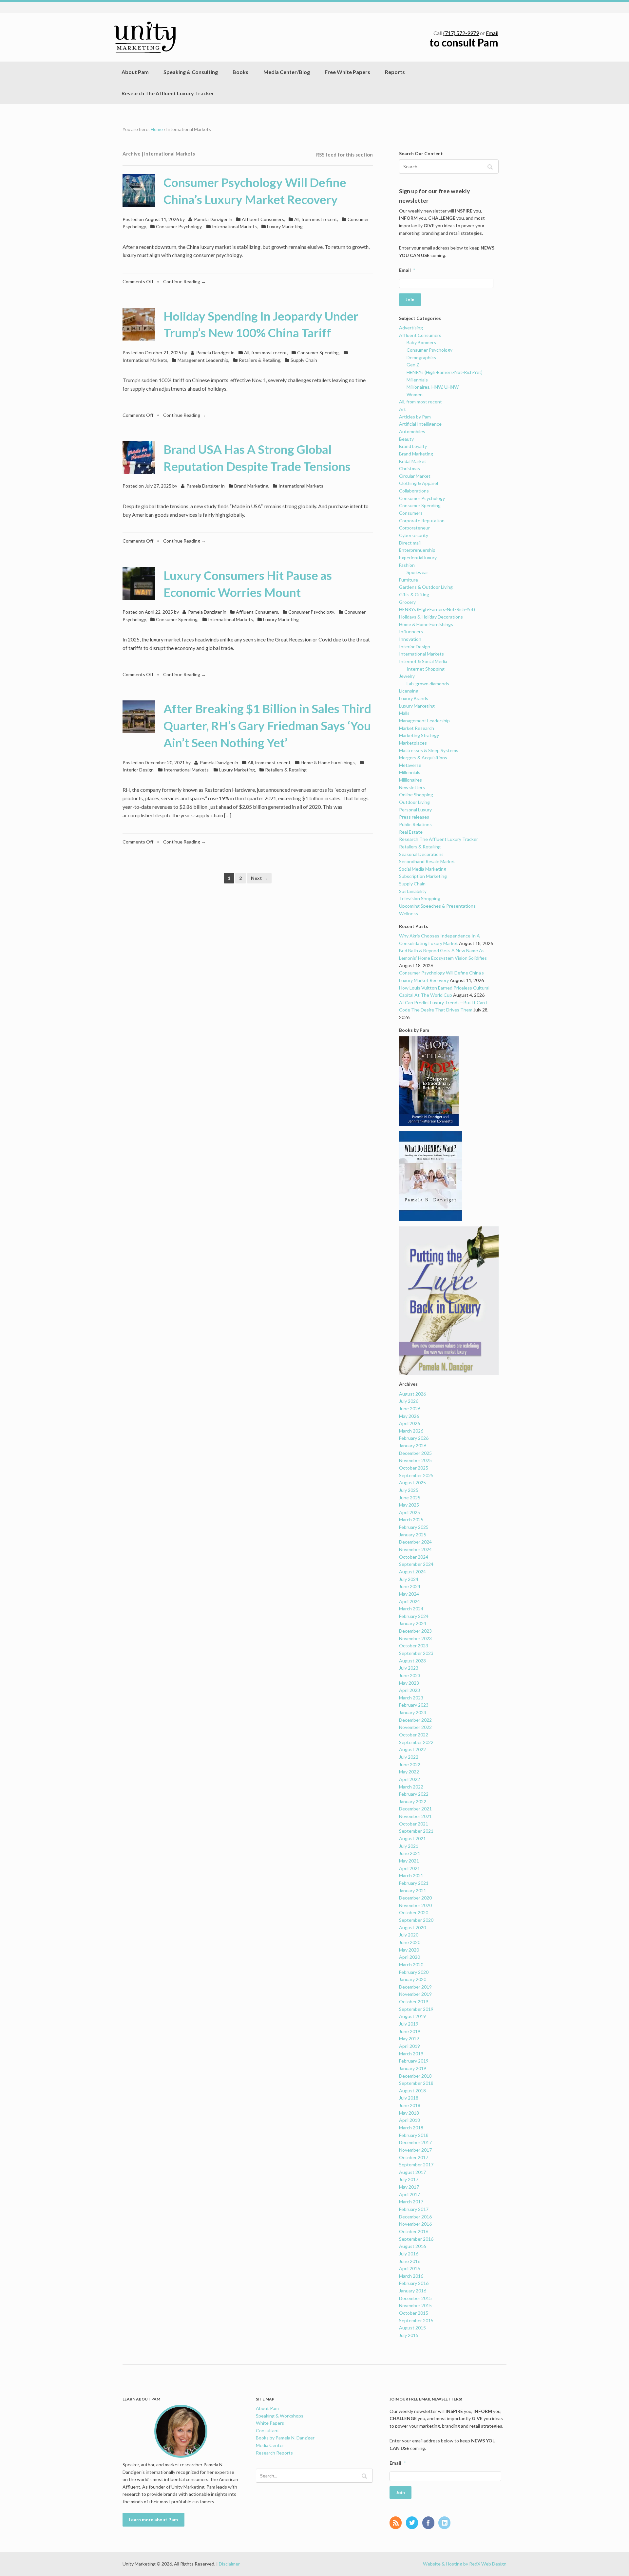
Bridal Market (413, 461)
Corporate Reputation (422, 520)
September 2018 (416, 2083)
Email (492, 33)
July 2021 (409, 1846)
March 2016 (411, 2276)
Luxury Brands (414, 698)
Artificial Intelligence (420, 424)
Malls (404, 713)
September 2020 (416, 1920)
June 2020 (410, 1942)
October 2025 (414, 1468)
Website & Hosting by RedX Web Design (465, 2564)
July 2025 (409, 1490)
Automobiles (412, 431)
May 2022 (409, 1772)
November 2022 (415, 1727)
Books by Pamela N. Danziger (285, 2438)
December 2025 (415, 1453)
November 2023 (415, 1638)
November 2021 (415, 1816)
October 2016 (414, 2231)
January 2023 (413, 1712)
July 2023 (409, 1668)
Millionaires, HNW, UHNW (433, 387)
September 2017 (416, 2165)
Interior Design (415, 647)
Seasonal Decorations (421, 854)
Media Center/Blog (287, 72)
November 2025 (415, 1460)
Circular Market (415, 476)
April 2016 (410, 2268)
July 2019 (409, 2024)
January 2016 (413, 2291)
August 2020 (412, 1927)
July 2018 (409, 2098)
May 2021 (409, 1861)
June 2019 (410, 2031)
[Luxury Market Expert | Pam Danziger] (145, 37)
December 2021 (415, 1809)
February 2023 (414, 1705)
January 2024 (413, 1623)
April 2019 (410, 2046)
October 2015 (414, 2313)
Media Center (270, 2445)
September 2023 (416, 1653)
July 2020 (409, 1935)
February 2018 (414, 2135)
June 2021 (410, 1853)
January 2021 (413, 1890)
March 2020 (411, 1964)
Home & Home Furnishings (328, 762)
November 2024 (415, 1549)
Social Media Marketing (423, 869)
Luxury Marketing (285, 226)
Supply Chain (304, 360)
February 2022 (414, 1794)
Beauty (406, 439)
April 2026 (410, 1423)
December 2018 (415, 2076)
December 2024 (415, 1542)
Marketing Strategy (419, 735)
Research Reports (274, 2453)
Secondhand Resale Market (427, 861)
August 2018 (412, 2091)
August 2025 (412, 1483)
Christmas (410, 468)
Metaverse (410, 765)
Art (402, 409)
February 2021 (414, 1883)
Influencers (411, 631)
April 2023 (410, 1690)
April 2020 (410, 1957)
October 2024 (414, 1557)
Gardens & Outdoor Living (426, 587)
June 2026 (410, 1408)
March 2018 (411, 2128)
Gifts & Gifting (414, 594)
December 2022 (415, 1720)
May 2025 (409, 1505)
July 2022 (409, 1757)
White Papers (270, 2423)
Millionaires (410, 780)
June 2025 (410, 1498)
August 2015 (412, 2328)
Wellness (409, 913)
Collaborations (414, 491)
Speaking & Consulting (191, 72)
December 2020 (415, 1898)
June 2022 (410, 1764)
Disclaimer (229, 2564)
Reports (395, 72)
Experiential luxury (418, 557)
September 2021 (416, 1831)
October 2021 (414, 1824)
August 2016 (412, 2246)
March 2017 (411, 2202)
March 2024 (411, 1609)
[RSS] (397, 2523)
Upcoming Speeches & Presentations (437, 906)
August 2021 (412, 1838)
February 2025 (414, 1527)
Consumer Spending (318, 352)
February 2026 (414, 1438)
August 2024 (412, 1572)
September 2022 (416, 1742)
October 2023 (414, 1646)
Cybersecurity (414, 535)
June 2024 (410, 1586)
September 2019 (416, 2009)
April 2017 (410, 2194)
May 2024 (409, 1594)
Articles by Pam (415, 417)
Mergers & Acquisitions (423, 758)
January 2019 (413, 2068)
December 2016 (415, 2217)
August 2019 (412, 2016)
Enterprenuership (417, 550)
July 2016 (409, 2254)
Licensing (409, 691)
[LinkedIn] (446, 2523)
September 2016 (416, 2239)
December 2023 (415, 1631)
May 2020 (409, 1950)
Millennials (417, 380)
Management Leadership (203, 360)
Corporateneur (414, 528)
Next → (259, 878)
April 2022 (410, 1779)
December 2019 (415, 1987)
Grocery (407, 602)
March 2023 (411, 1698)
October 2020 (414, 1912)
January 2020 (413, 1979)
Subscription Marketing (423, 876)
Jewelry (407, 676)
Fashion (407, 565)
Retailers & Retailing (260, 360)
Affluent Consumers (263, 219)
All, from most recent (316, 219)
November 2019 (415, 1994)
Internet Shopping (426, 669)
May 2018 (409, 2113)
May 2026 (409, 1416)
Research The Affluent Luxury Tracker (168, 93)
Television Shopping (420, 898)
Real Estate (411, 832)
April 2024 (410, 1601)
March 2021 (411, 1875)
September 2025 (416, 1475)
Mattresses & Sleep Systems (429, 750)
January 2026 (413, 1446)
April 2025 (410, 1512)
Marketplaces (413, 743)
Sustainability (413, 891)
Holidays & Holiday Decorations (431, 617)
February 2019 (414, 2061)
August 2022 (412, 1749)
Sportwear (417, 572)
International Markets (234, 226)
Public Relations (415, 824)
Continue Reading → (184, 281)
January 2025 (413, 1535)
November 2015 (415, 2305)
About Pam (135, 72)
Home (157, 129)
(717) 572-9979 (461, 33)
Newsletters (412, 787)
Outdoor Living (414, 802)
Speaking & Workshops (280, 2416)
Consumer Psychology (179, 226)
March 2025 (411, 1520)
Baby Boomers (421, 342)
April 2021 (410, 1868)
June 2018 (410, 2105)
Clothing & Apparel (419, 483)
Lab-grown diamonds (428, 684)
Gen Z (413, 365)
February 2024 (414, 1616)
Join (410, 299)
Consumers (411, 513)
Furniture (409, 580)
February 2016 (414, 2283)
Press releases (414, 817)
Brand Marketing (251, 486)
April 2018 (410, 2120)
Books (240, 72)
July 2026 (409, 1401)
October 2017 (414, 2157)
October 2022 (414, 1735)
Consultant (267, 2430)
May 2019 (409, 2039)
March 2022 (411, 1787)
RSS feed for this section (344, 155)
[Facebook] (430, 2523)
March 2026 (411, 1431)
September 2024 (416, 1564)
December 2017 (415, 2142)
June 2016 (410, 2261)
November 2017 (415, 2150)
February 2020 (414, 1972)
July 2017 (409, 2179)
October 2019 (414, 2001)
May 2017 (409, 2187)
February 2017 (414, 2209)
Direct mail (410, 543)
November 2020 (415, 1905)
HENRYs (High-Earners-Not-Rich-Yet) (445, 372)
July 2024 (409, 1579)
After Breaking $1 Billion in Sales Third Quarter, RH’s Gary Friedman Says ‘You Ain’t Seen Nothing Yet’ (267, 726)
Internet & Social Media (423, 661)
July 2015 (409, 2335)
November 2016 (415, 2224)
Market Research (417, 728)
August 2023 (412, 1661)
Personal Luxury (415, 810)
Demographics (421, 357)
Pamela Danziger (211, 219)
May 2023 (409, 1683)
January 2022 (413, 1801)
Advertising (411, 328)
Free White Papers (347, 72)
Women (415, 394)
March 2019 (411, 2054)
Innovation (410, 639)
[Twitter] (414, 2523)
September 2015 (416, 2320)
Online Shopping (416, 795)
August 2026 (412, 1394)
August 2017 (412, 2172)
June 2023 (410, 1675)
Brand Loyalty (413, 446)
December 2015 (415, 2298)
